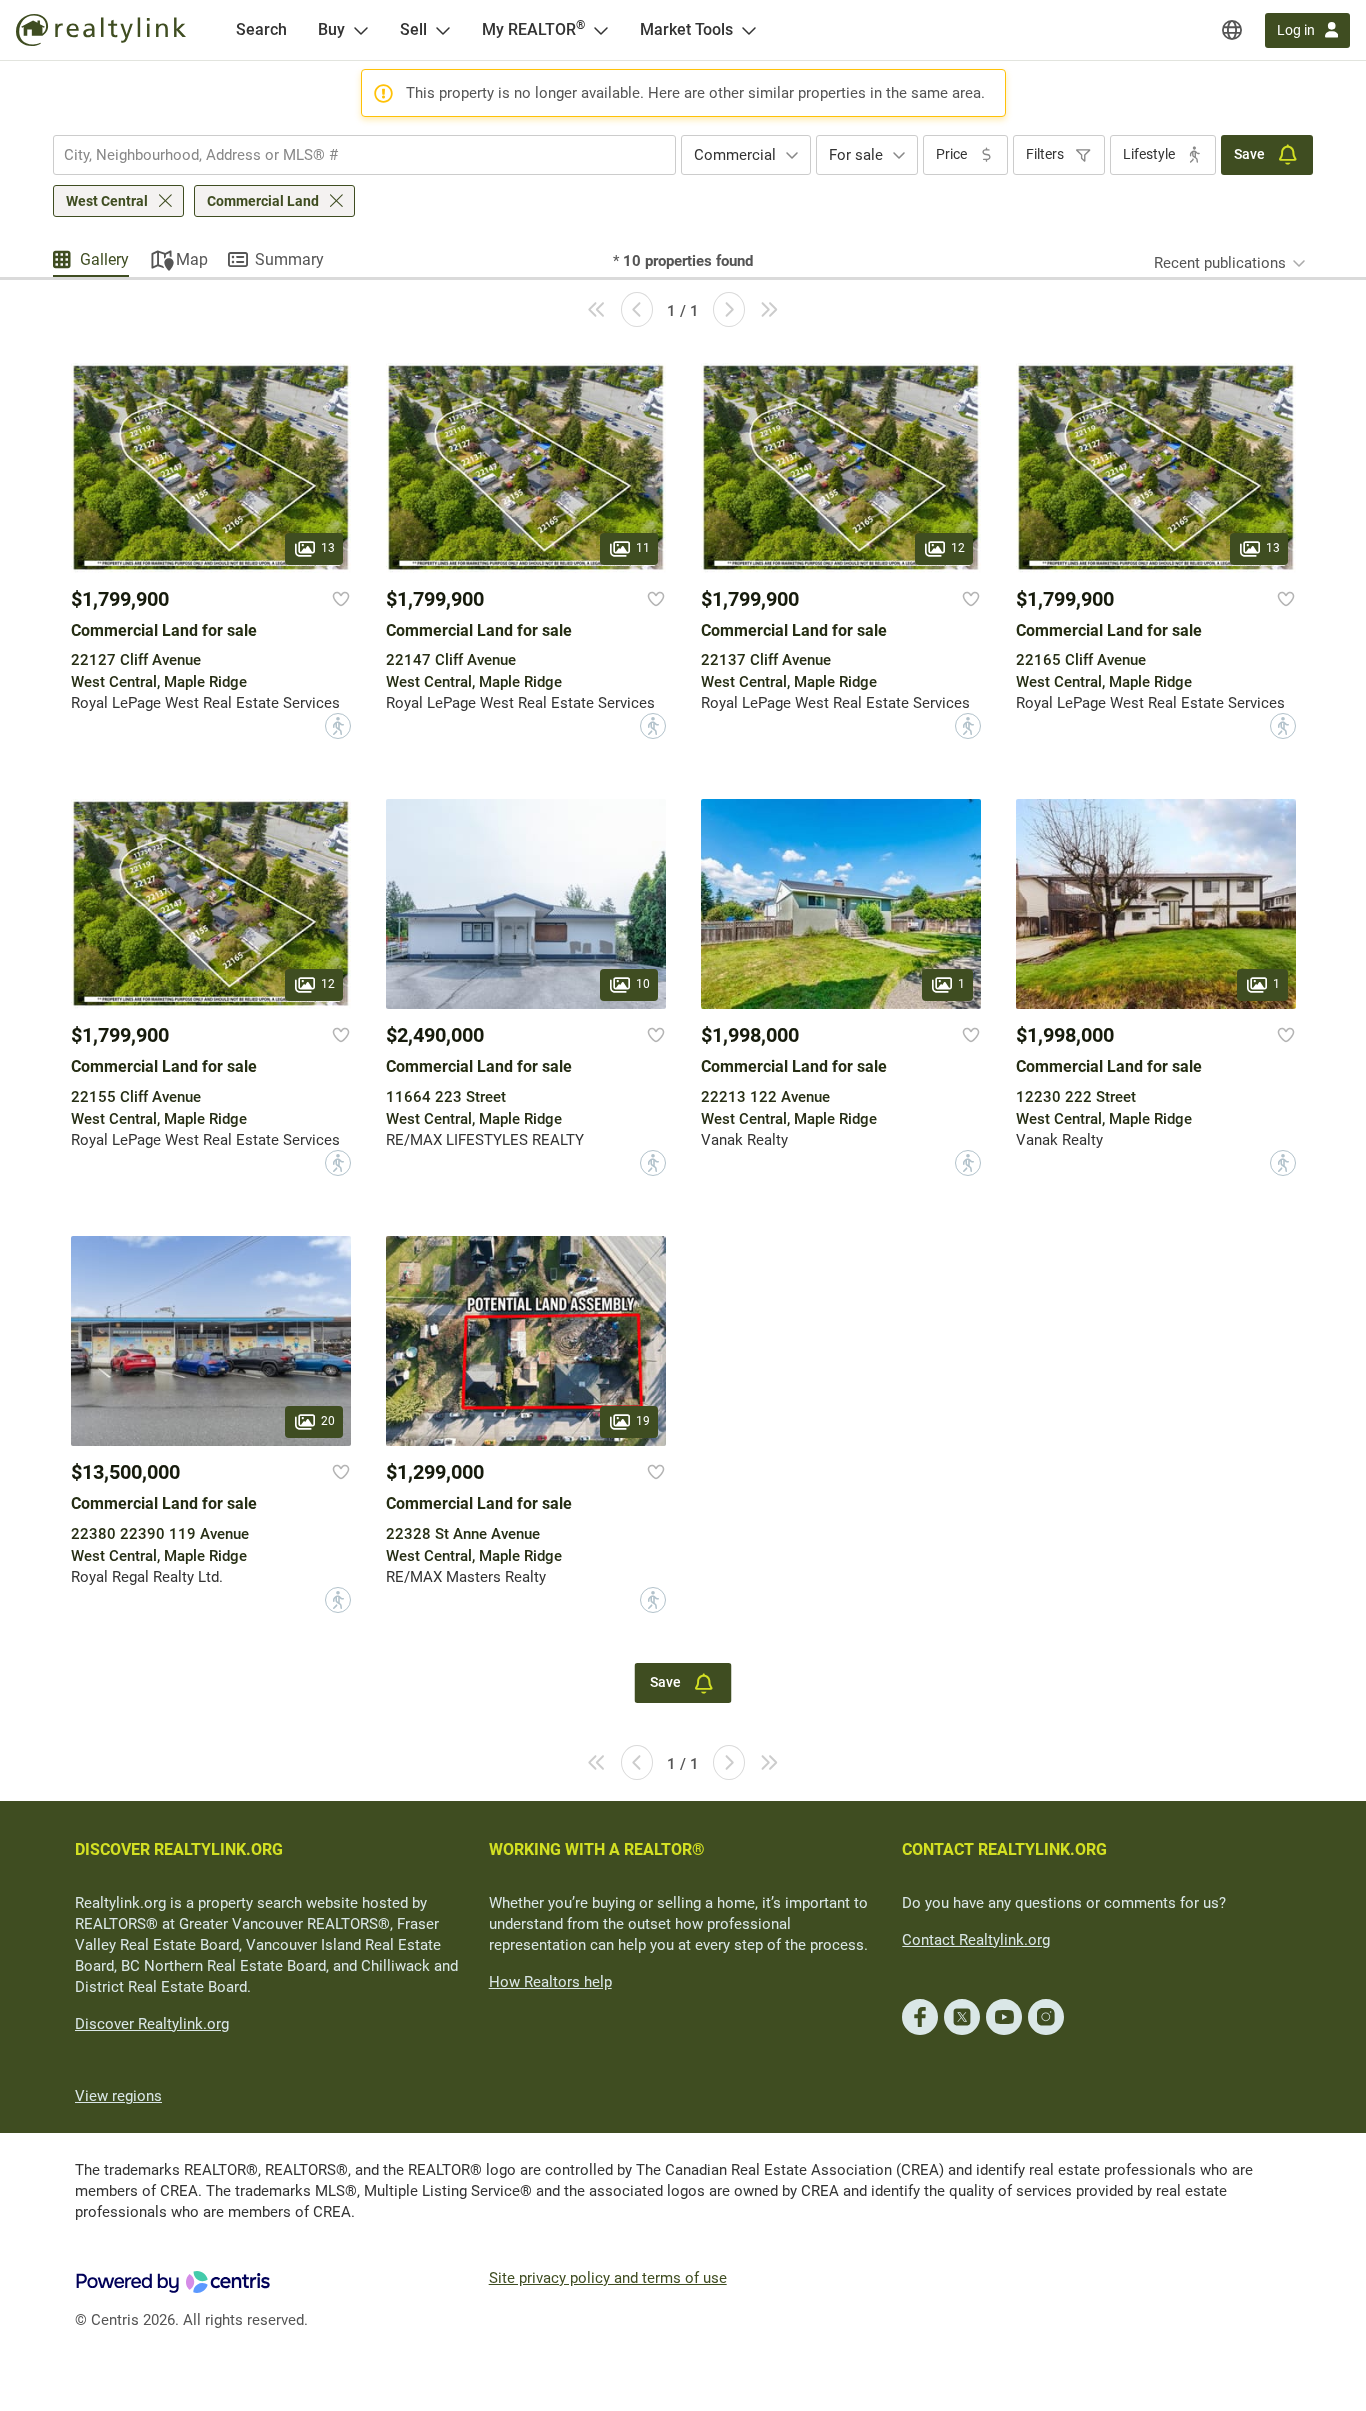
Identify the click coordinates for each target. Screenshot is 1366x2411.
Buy (331, 29)
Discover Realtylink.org (152, 2024)
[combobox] (364, 155)
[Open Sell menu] (443, 30)
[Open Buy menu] (361, 30)
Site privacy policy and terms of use (608, 2278)
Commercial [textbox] (735, 155)
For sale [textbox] (856, 155)
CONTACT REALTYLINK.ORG (1004, 1849)
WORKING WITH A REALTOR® (597, 1849)
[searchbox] (352, 155)
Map (192, 259)
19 (643, 1422)
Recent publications (1220, 263)
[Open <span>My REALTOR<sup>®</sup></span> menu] (601, 30)
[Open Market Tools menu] (749, 30)
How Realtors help (550, 1982)
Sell (413, 29)
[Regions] (1232, 30)
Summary (289, 259)
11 (643, 548)
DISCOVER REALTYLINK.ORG (179, 1849)
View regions (118, 2096)
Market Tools (686, 29)
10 (643, 985)
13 (328, 548)
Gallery (104, 259)
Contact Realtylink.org (976, 1940)
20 (328, 1422)
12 (958, 548)
